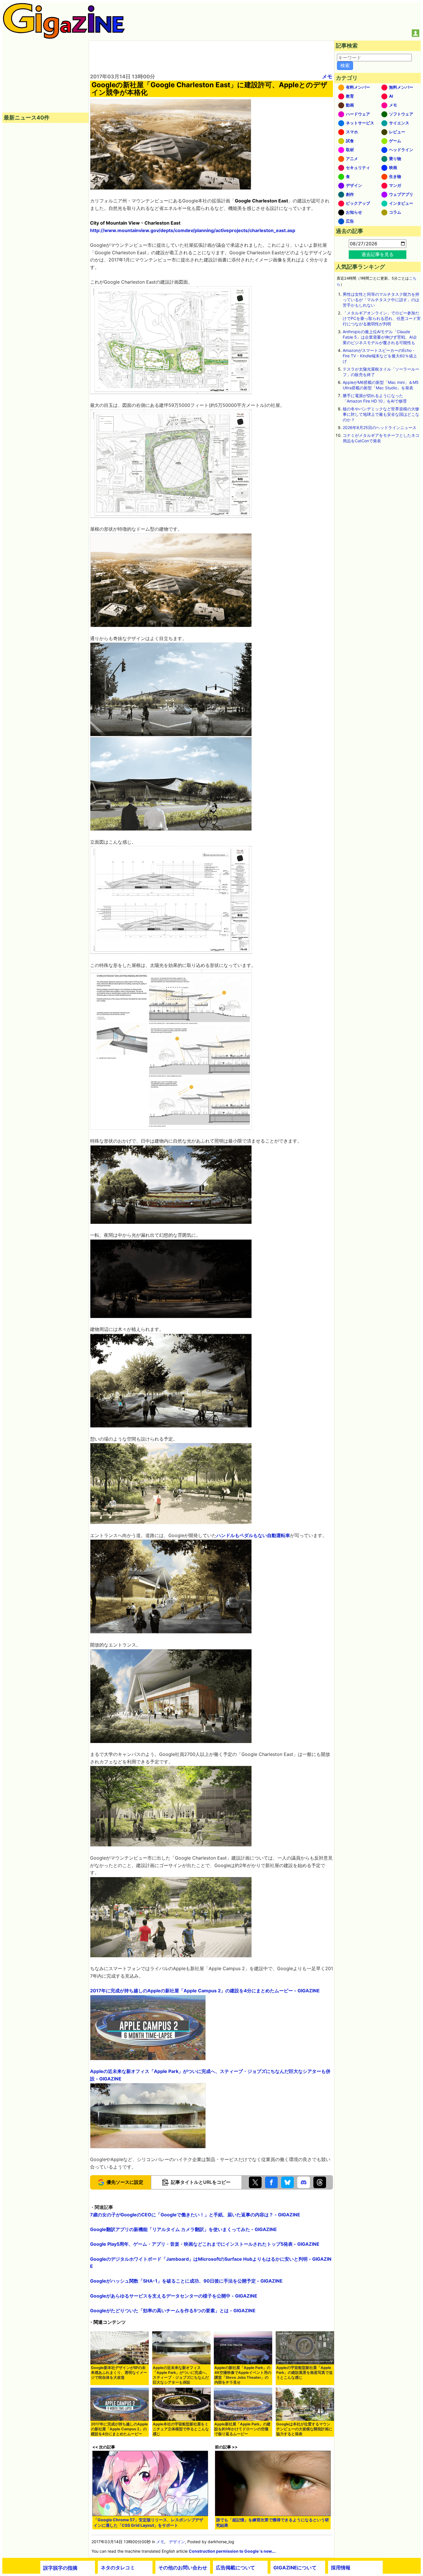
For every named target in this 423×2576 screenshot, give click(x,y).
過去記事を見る (378, 254)
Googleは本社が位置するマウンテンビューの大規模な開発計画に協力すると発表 (304, 2429)
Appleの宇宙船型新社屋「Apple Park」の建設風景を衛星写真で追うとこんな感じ (304, 2373)
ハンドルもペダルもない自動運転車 (253, 1535)
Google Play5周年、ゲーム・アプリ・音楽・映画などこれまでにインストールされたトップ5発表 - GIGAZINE (205, 2244)
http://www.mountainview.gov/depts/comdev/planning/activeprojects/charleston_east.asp (193, 230)
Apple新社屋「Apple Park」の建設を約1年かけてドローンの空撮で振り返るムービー (242, 2429)
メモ (327, 76)
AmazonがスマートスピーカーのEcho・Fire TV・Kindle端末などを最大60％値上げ (380, 356)
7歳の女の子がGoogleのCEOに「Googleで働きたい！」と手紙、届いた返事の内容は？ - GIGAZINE (195, 2215)
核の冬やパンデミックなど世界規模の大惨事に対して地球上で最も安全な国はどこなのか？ (381, 414)
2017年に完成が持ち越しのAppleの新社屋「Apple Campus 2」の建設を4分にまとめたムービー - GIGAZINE (205, 1991)
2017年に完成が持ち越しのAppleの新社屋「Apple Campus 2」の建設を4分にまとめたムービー (119, 2429)
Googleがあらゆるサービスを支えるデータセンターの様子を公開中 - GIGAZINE (174, 2296)
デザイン (177, 2542)
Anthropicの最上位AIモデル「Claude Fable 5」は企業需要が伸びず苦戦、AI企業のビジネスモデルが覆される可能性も (380, 337)
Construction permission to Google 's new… (232, 2551)
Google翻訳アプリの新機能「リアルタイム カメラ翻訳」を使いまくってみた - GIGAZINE (183, 2229)
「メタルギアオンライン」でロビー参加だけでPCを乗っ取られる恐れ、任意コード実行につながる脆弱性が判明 (382, 318)
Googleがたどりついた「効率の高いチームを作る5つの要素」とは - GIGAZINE (173, 2311)
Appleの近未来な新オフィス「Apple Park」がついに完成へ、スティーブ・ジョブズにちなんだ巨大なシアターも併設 (181, 2375)
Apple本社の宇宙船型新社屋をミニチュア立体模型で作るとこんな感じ (181, 2429)
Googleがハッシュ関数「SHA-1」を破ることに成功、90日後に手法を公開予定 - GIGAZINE (186, 2281)
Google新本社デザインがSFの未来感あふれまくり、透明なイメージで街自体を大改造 (119, 2373)
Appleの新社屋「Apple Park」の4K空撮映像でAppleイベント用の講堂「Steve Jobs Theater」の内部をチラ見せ (243, 2375)
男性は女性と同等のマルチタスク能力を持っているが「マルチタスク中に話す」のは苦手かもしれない (381, 300)
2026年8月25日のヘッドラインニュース (380, 427)
